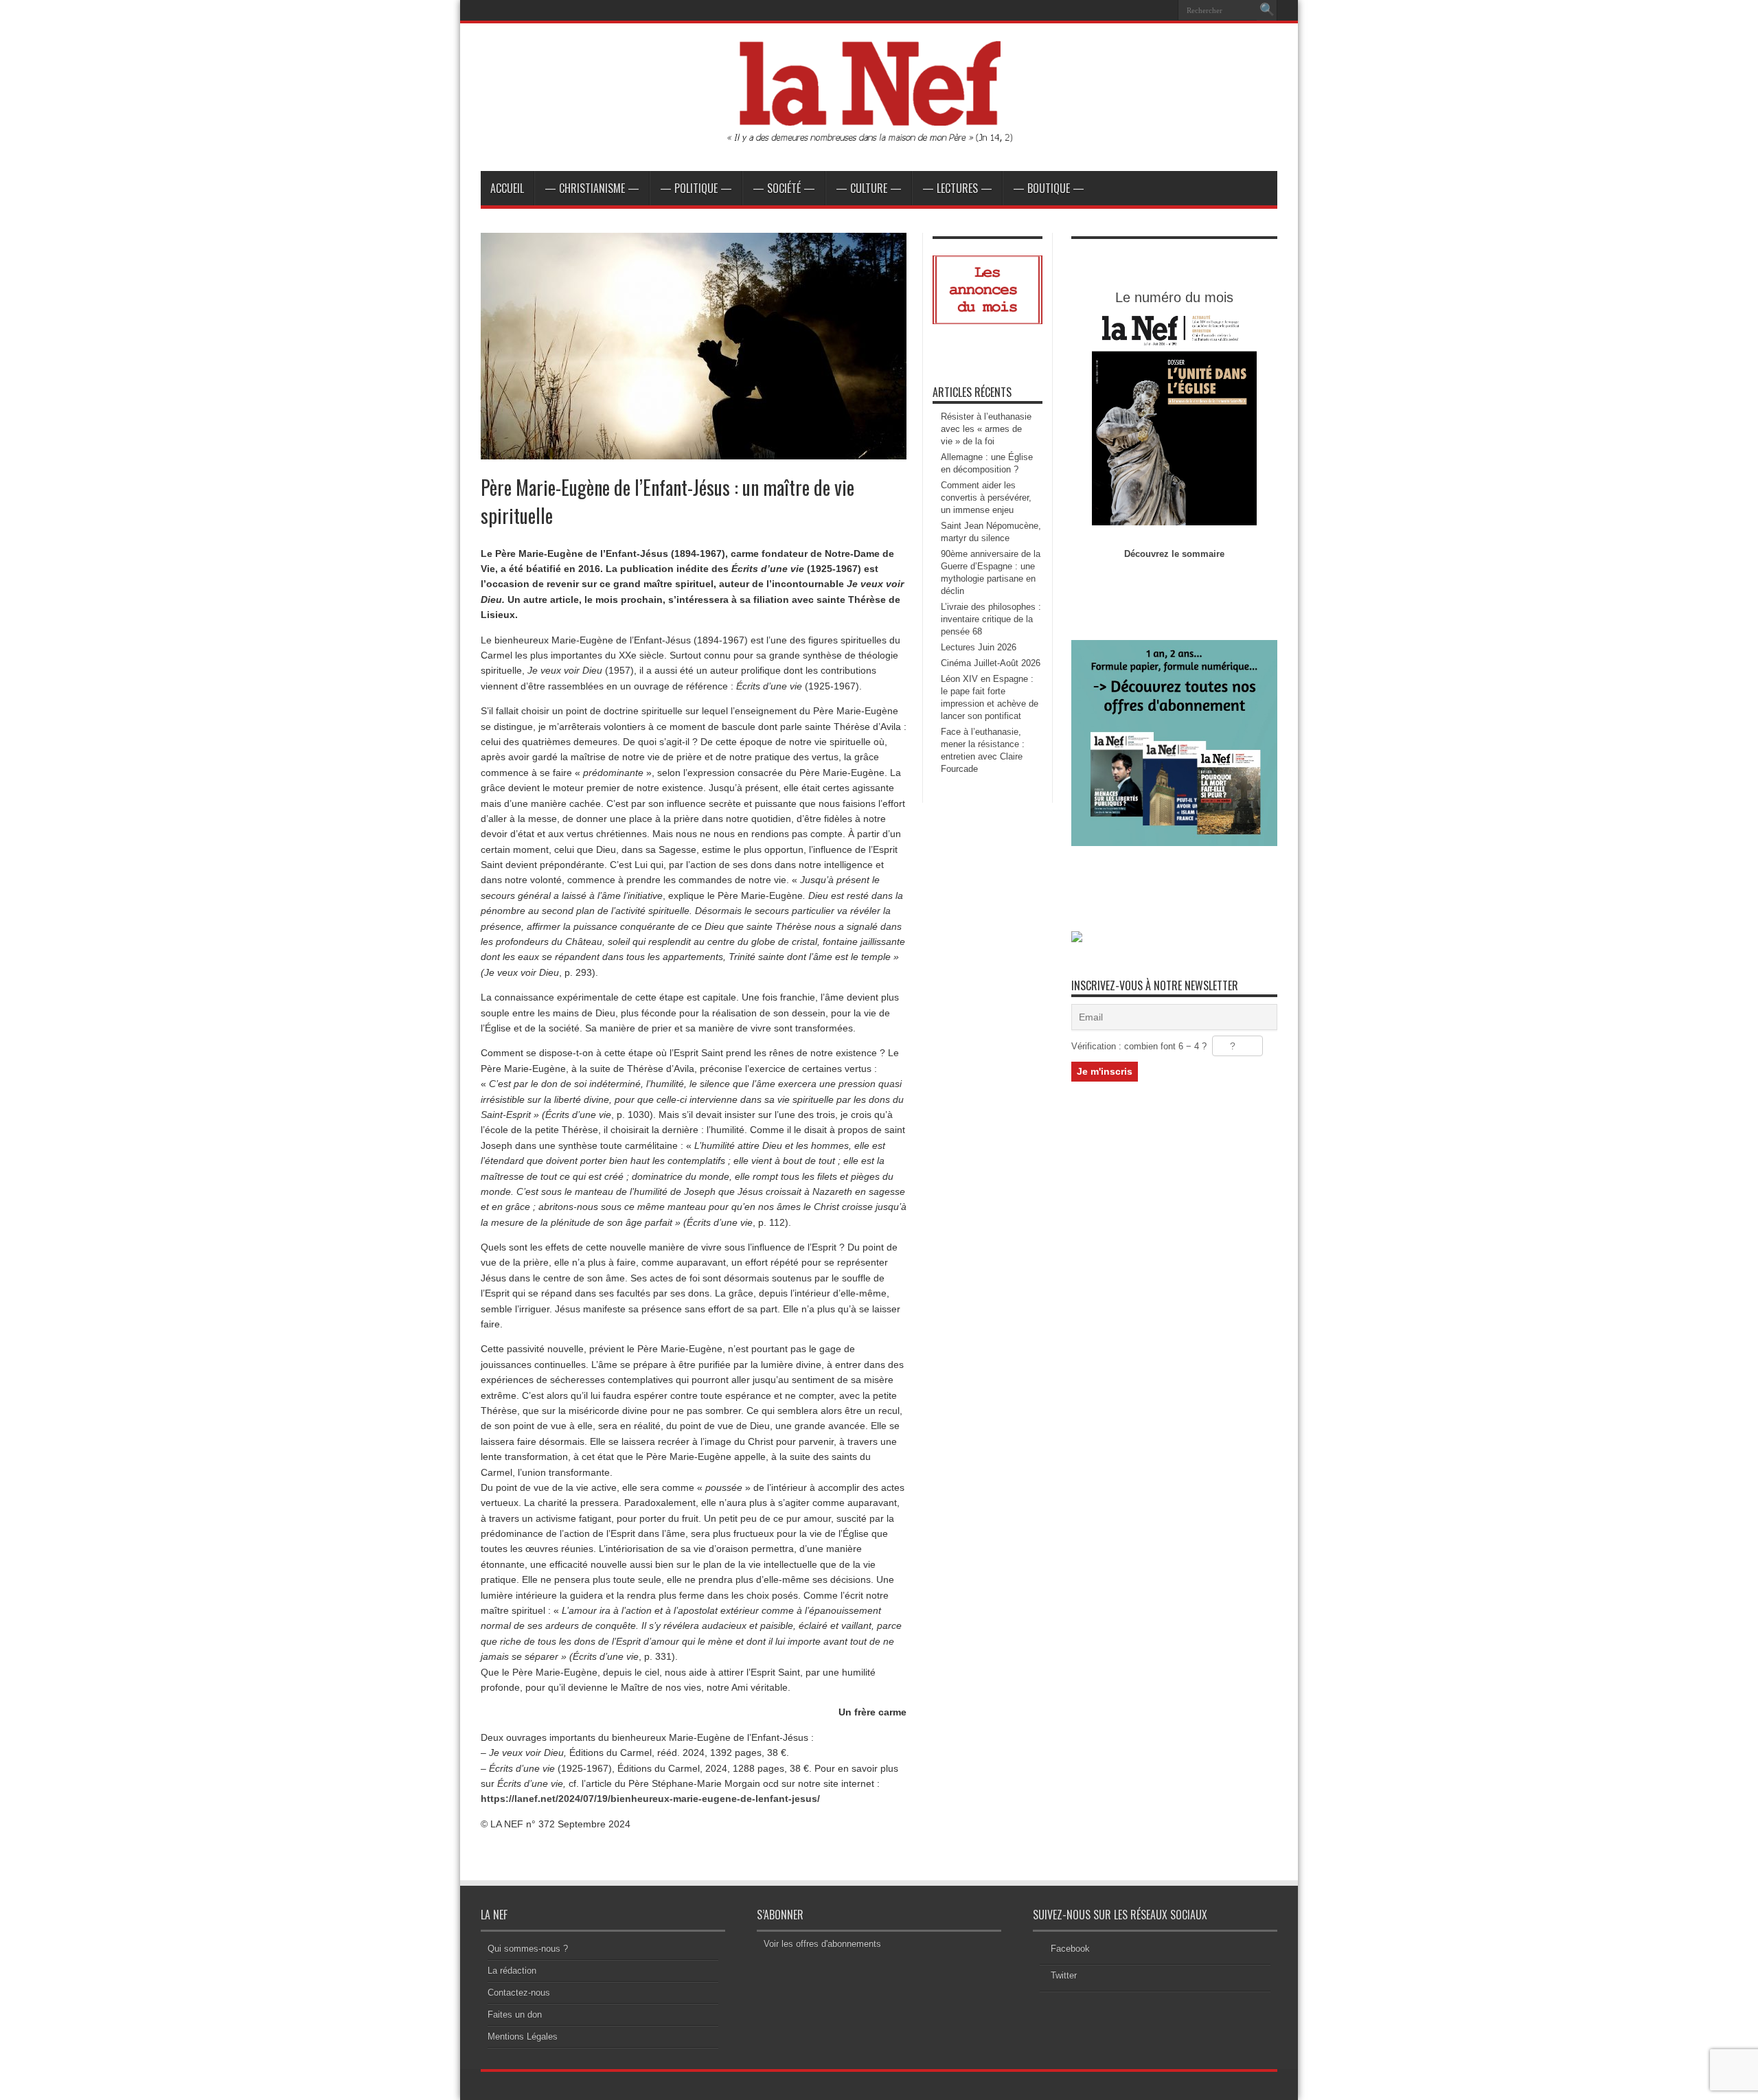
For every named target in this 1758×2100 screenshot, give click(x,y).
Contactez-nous (519, 1993)
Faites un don (515, 2015)
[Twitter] (1163, 10)
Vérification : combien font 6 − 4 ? (1139, 1046)
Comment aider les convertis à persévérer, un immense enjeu (986, 498)
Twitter (1064, 1975)
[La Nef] (879, 137)
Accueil (507, 188)
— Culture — (869, 188)
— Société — (784, 188)
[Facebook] (1146, 10)
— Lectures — (957, 188)
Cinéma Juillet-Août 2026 (991, 663)
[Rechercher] (1267, 10)
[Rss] (1130, 10)
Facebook (1070, 1949)
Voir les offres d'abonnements (822, 1944)
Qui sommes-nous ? (528, 1949)
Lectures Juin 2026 (979, 647)
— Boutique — (1049, 188)
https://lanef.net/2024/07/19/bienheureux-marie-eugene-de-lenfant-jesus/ (650, 1799)
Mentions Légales (523, 2036)
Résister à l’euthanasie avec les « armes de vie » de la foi (986, 429)
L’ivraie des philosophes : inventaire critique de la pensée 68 (991, 619)
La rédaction (512, 1971)
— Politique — (696, 188)
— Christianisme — (592, 188)
